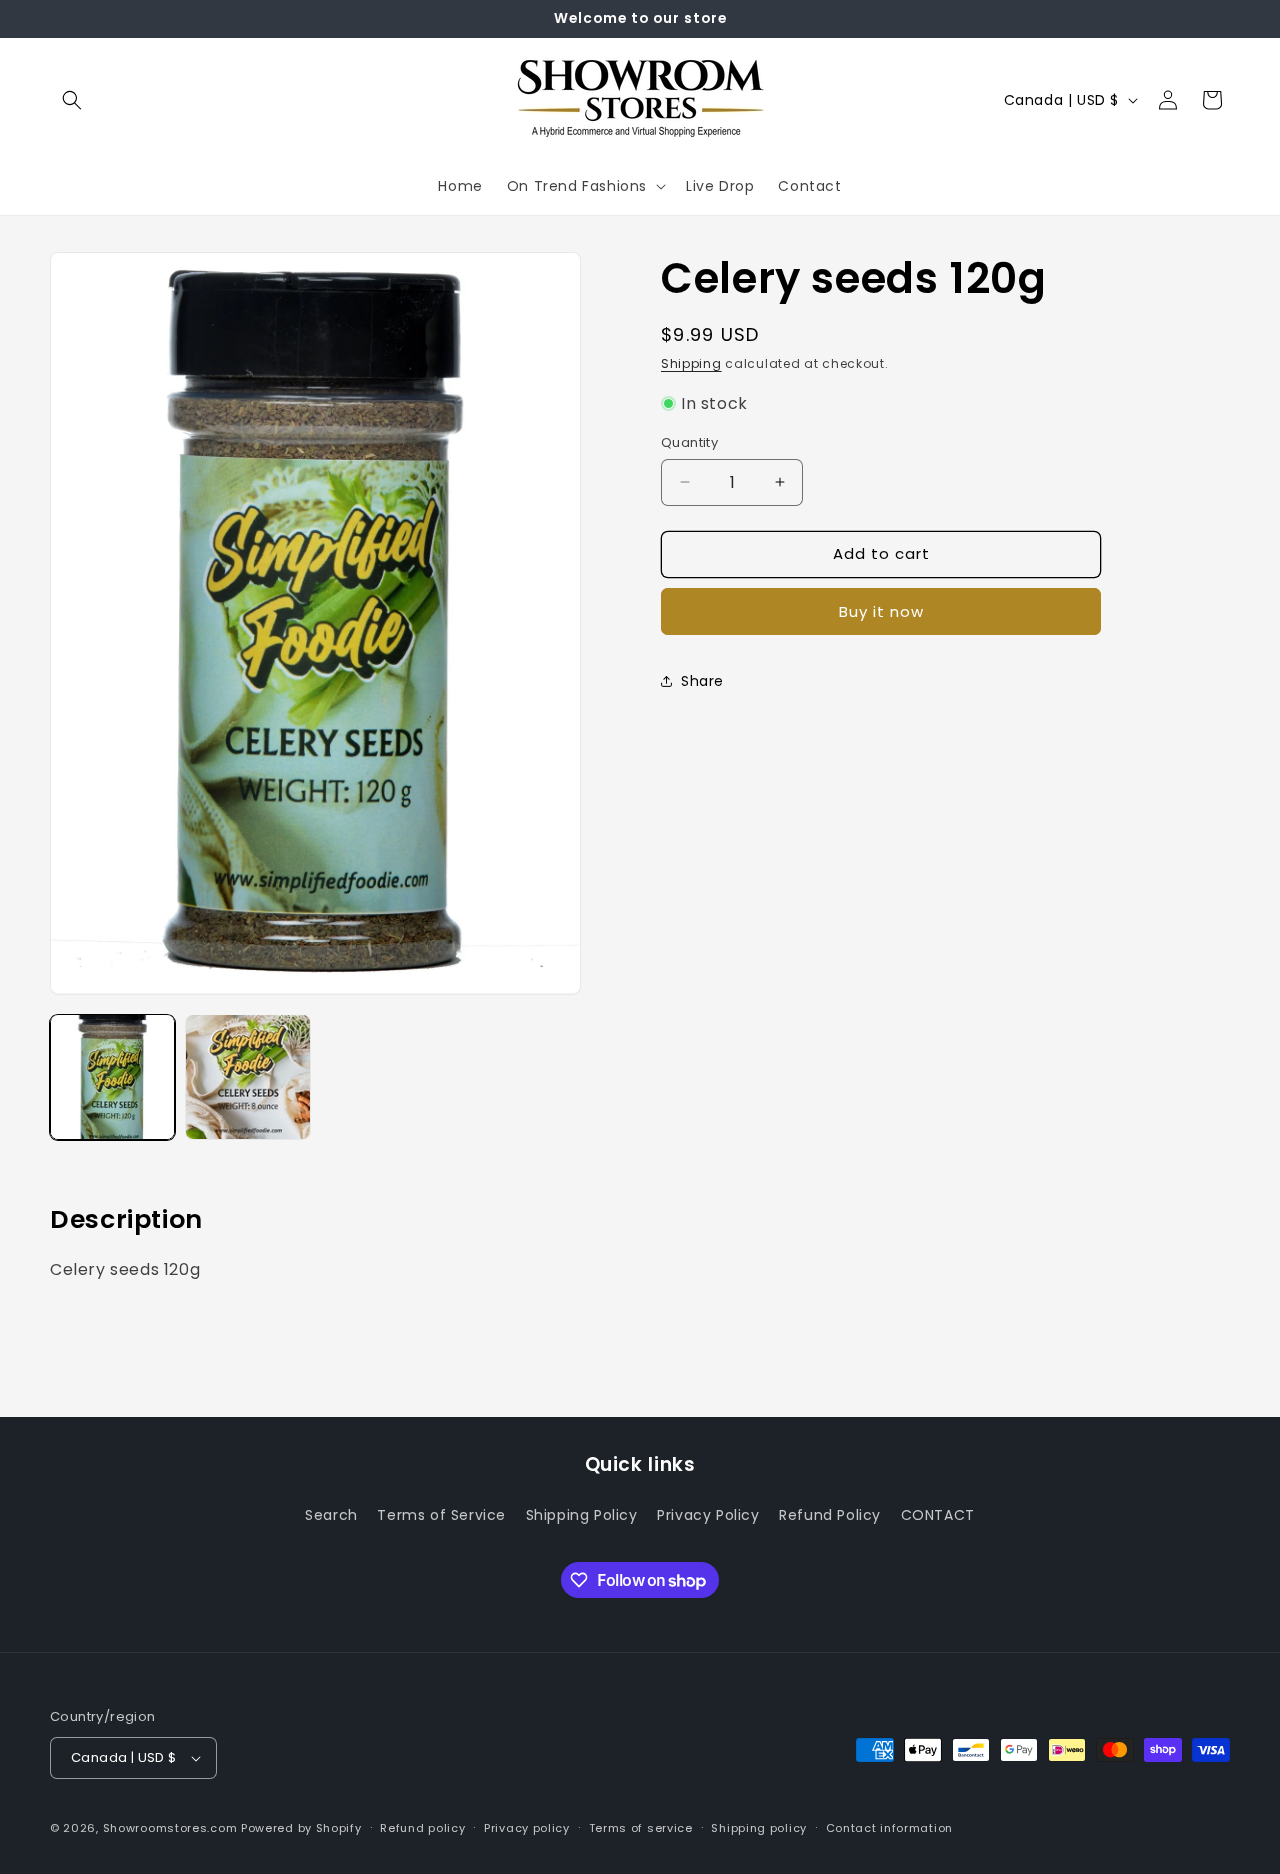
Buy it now (881, 610)
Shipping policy (759, 1828)
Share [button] (702, 681)
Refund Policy (830, 1514)
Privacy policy (527, 1828)
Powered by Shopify (301, 1828)
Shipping (691, 363)
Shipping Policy (582, 1514)
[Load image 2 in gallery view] (247, 1076)
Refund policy (422, 1828)
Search (331, 1514)
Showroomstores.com (170, 1828)
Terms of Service (441, 1514)
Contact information (889, 1828)
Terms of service (641, 1828)
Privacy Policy (708, 1514)
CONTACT (938, 1514)
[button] (72, 100)
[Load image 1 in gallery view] (112, 1076)
